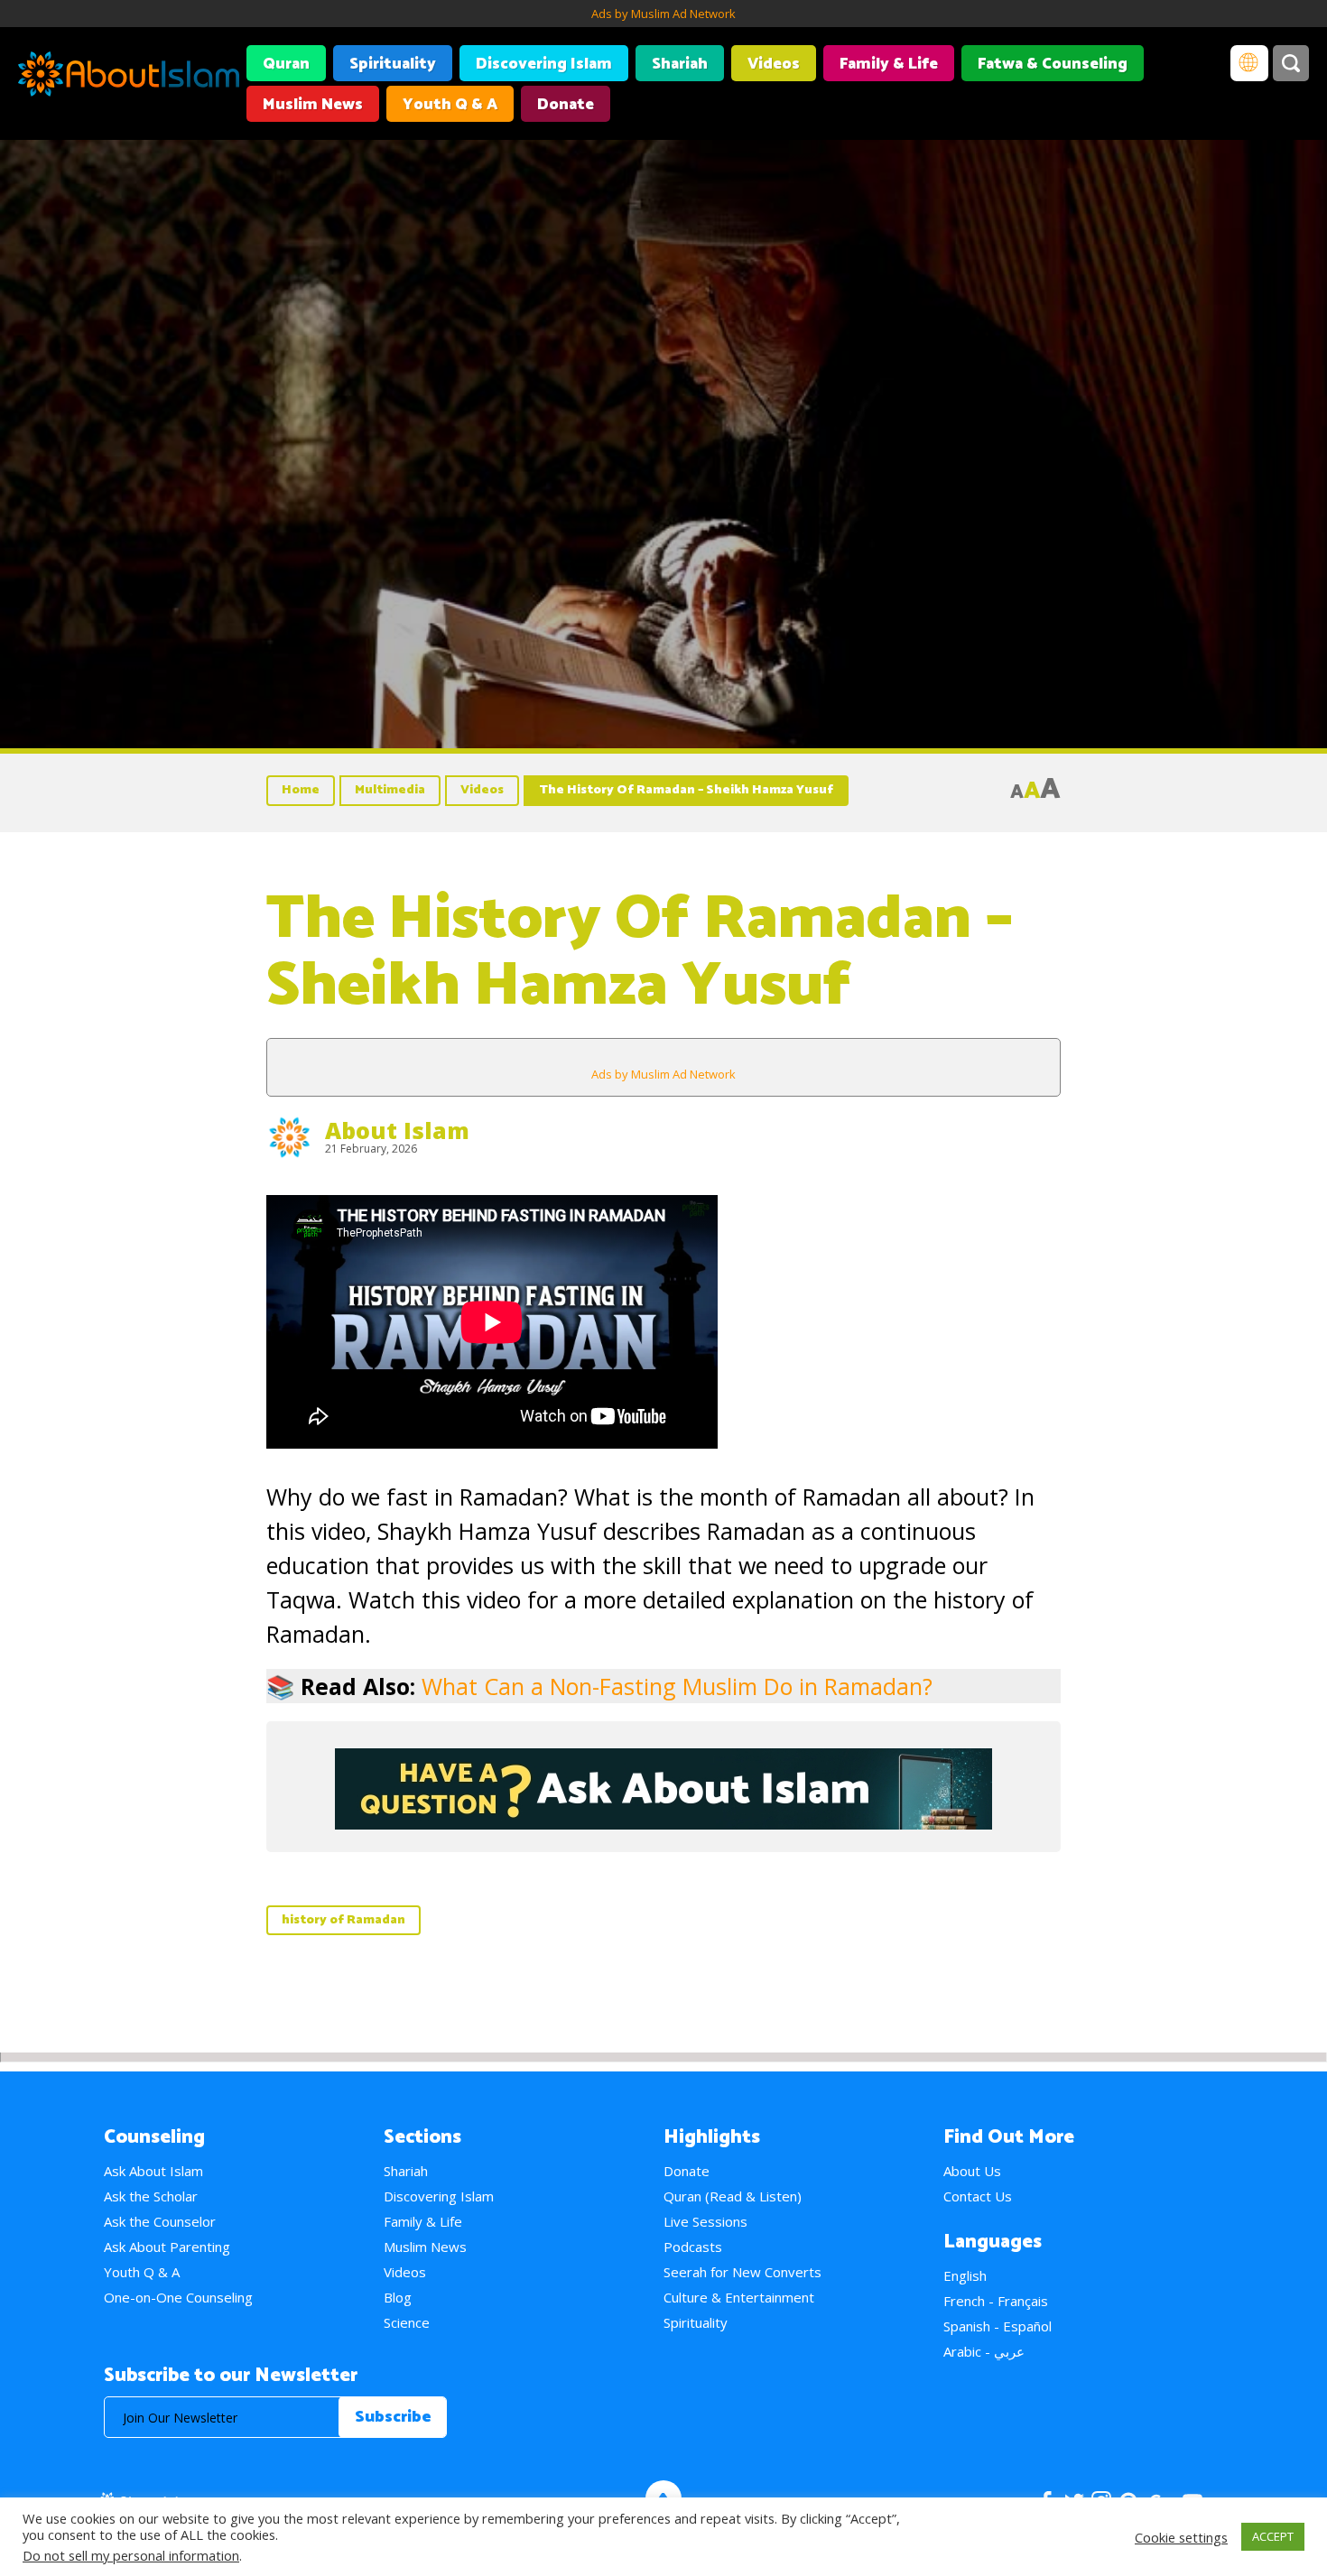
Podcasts (693, 2247)
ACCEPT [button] (1273, 2536)
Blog (398, 2297)
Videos (774, 64)
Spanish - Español (998, 2326)
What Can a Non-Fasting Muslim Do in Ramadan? (677, 1686)
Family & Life (889, 64)
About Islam (397, 1130)
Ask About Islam (153, 2171)
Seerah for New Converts (742, 2272)
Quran (286, 64)
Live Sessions (705, 2221)
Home (301, 790)
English (965, 2275)
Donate (566, 105)
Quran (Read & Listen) (733, 2196)
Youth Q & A (450, 105)
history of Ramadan (343, 1920)
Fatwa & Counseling (1053, 64)
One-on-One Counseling (178, 2297)
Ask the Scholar (151, 2196)
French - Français (996, 2301)
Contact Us (978, 2196)
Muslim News (313, 105)
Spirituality (393, 64)
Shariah (680, 64)
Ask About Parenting (167, 2247)
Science (407, 2322)
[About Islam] (129, 77)
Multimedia (390, 790)
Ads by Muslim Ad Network (663, 14)
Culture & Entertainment (739, 2297)
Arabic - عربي (984, 2351)
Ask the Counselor (160, 2221)
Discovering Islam (544, 64)
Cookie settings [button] (1181, 2537)
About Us (972, 2171)
